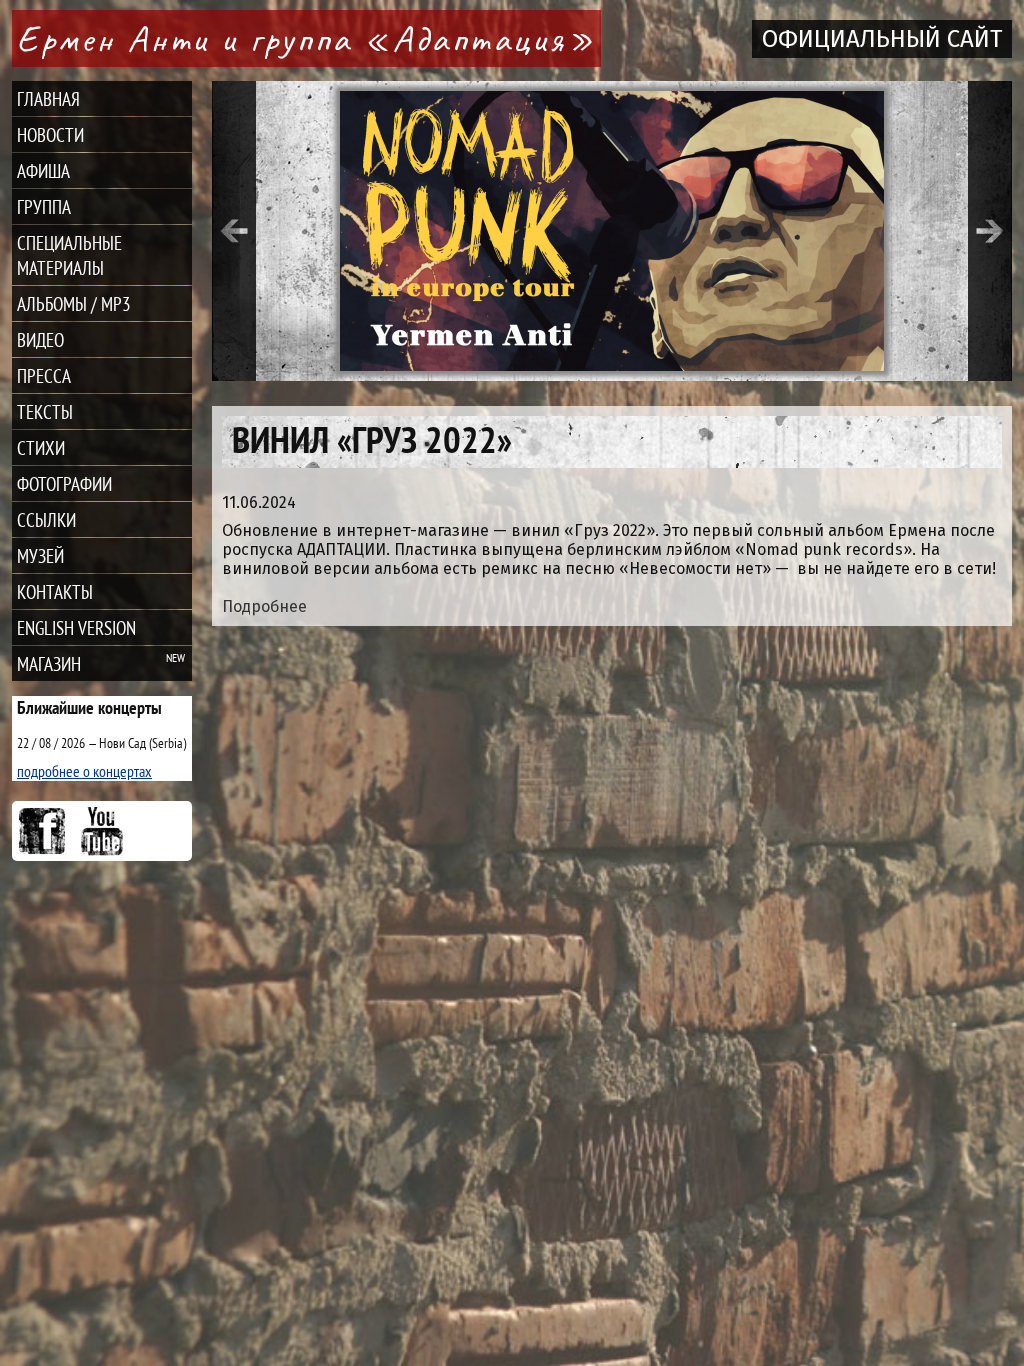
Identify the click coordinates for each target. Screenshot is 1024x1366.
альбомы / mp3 (74, 303)
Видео (40, 339)
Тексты (45, 411)
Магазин (49, 663)
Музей (40, 555)
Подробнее (264, 606)
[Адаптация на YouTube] (102, 831)
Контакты (55, 591)
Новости (50, 134)
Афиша (43, 170)
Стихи (41, 447)
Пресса (44, 375)
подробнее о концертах (84, 771)
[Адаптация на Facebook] (42, 831)
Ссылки (46, 519)
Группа (44, 206)
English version (76, 627)
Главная (48, 98)
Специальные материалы (69, 255)
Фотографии (64, 483)
